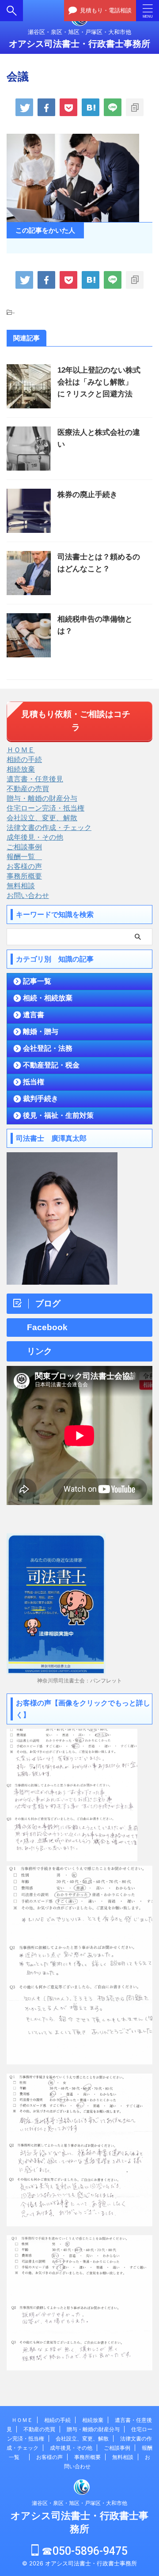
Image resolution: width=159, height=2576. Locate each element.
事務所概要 (24, 876)
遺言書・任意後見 (35, 779)
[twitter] (24, 107)
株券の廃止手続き (87, 495)
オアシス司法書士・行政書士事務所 (79, 44)
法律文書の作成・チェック (49, 827)
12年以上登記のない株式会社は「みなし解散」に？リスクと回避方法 (99, 382)
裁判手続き (41, 1099)
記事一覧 (37, 981)
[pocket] (68, 107)
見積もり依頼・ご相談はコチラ (76, 721)
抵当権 (34, 1082)
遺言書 (34, 1015)
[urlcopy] (135, 107)
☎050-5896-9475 (83, 2551)
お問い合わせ (28, 895)
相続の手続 (24, 759)
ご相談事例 (24, 847)
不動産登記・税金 (51, 1065)
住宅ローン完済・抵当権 (45, 808)
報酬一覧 (24, 856)
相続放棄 (21, 769)
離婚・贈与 (41, 1032)
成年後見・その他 (35, 837)
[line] (113, 107)
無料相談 (21, 886)
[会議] (91, 107)
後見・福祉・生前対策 (58, 1115)
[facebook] (46, 107)
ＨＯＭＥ (21, 750)
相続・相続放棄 (48, 998)
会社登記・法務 (48, 1048)
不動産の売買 (28, 788)
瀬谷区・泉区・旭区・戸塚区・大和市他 (79, 2503)
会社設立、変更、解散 (42, 818)
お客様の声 (24, 866)
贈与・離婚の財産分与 (42, 798)
